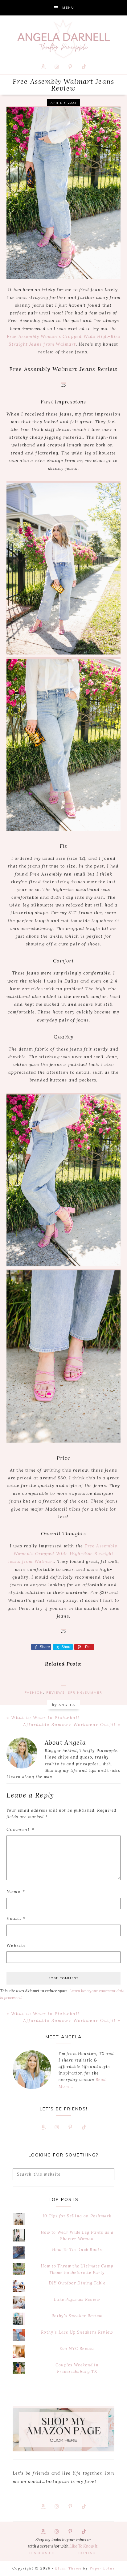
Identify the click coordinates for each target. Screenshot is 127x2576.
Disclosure (43, 2553)
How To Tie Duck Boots (77, 2250)
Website (16, 1945)
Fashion (34, 1693)
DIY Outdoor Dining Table (77, 2283)
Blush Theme (68, 2568)
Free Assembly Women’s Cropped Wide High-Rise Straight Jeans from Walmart (63, 1554)
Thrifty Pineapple (63, 39)
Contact (88, 2553)
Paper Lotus (102, 2568)
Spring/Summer (85, 1693)
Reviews (55, 1693)
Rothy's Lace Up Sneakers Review (77, 2332)
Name (16, 1891)
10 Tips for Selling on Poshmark (77, 2216)
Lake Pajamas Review (77, 2299)
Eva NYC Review (77, 2349)
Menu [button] (68, 8)
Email (16, 1918)
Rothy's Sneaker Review (77, 2316)
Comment (20, 1829)
